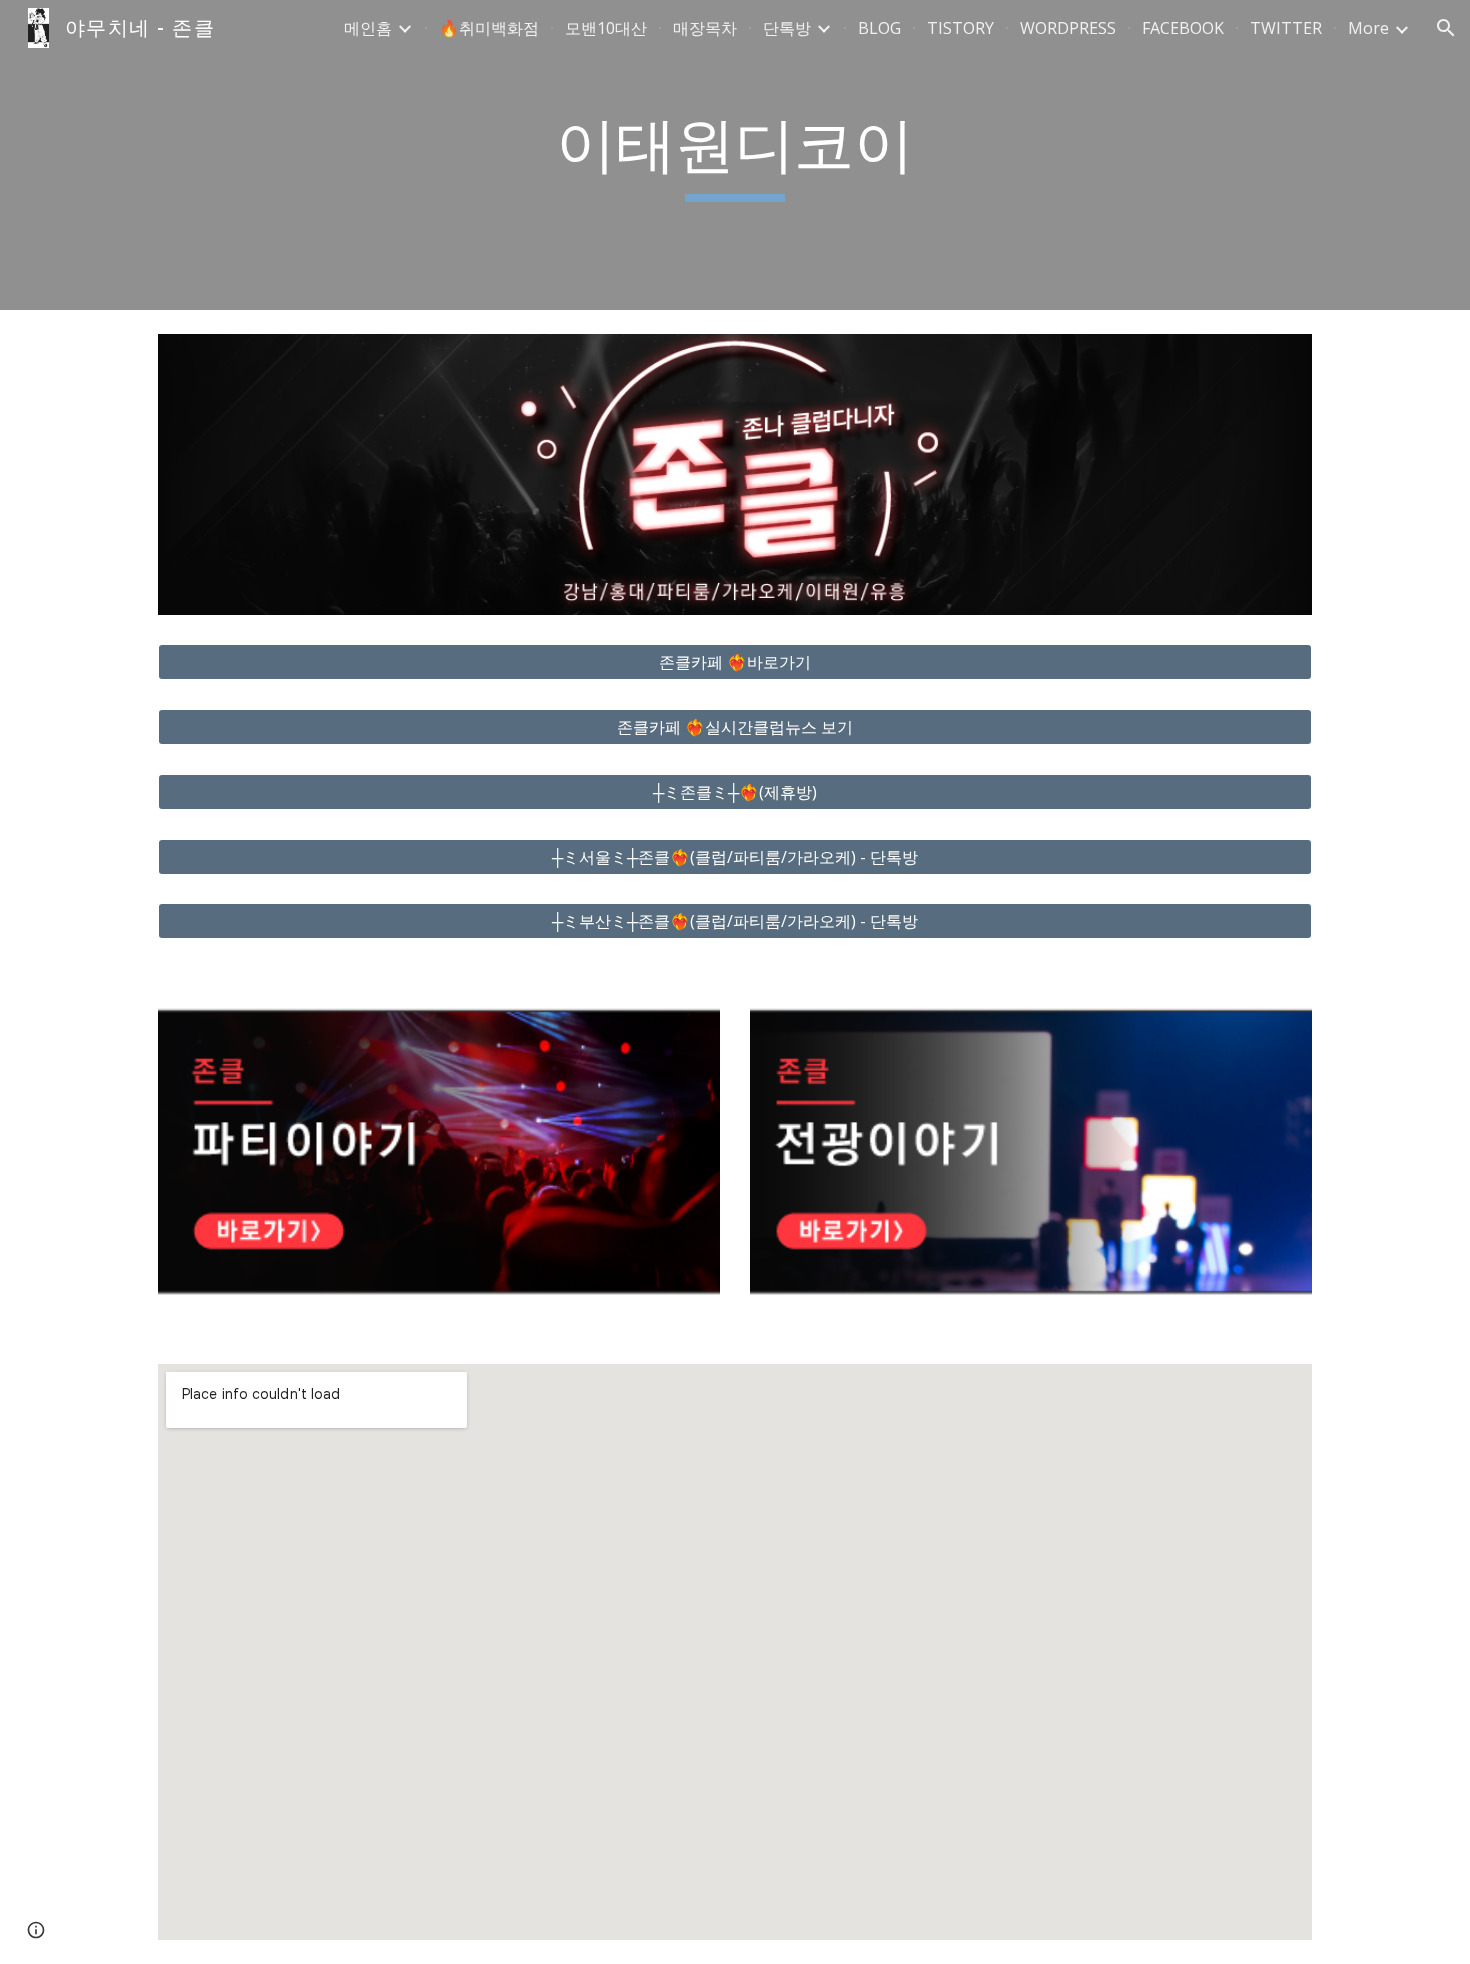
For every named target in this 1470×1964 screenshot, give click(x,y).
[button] (1446, 28)
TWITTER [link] (1286, 28)
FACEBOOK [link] (1183, 28)
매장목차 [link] (705, 28)
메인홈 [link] (368, 28)
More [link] (1368, 28)
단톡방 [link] (787, 28)
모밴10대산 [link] (606, 28)
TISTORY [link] (960, 28)
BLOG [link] (879, 28)
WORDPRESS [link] (1068, 28)
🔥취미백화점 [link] (489, 28)
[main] (735, 155)
